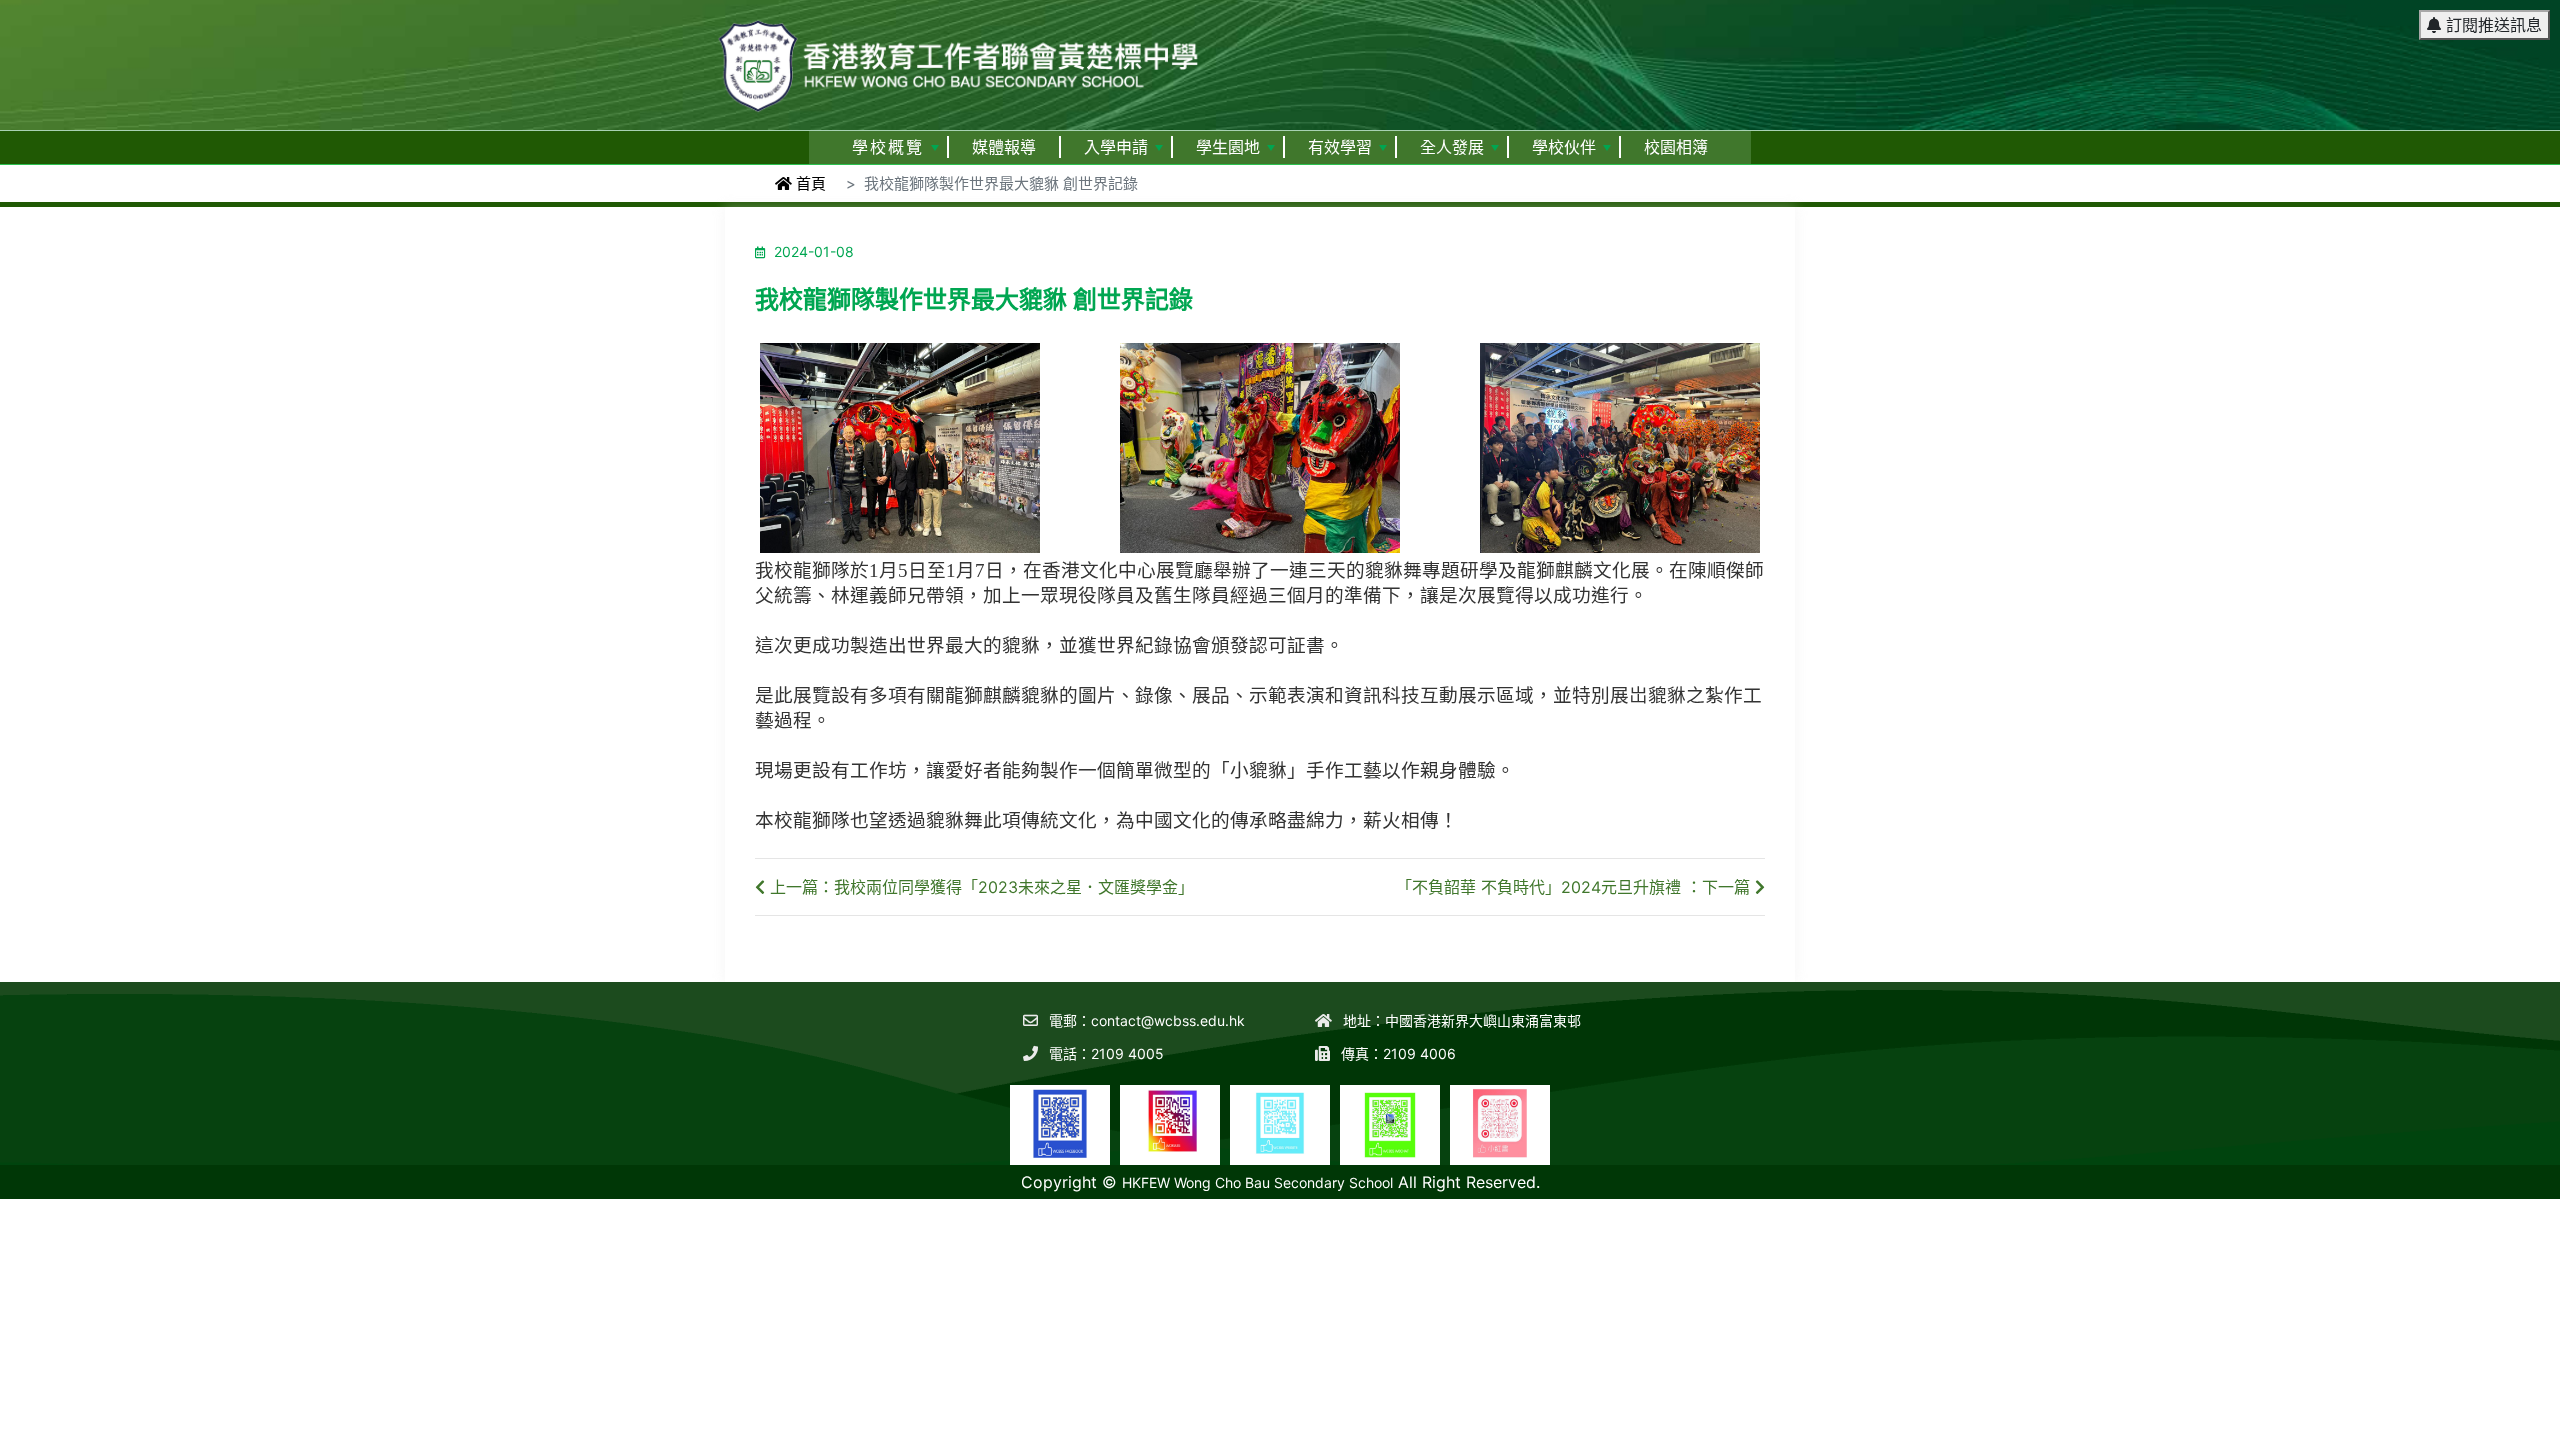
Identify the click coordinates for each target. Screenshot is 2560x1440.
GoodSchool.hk (2510, 1188)
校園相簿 (1676, 147)
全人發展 (1452, 147)
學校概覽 (888, 147)
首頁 (809, 183)
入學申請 (1116, 147)
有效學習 (1340, 147)
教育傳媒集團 (2416, 1188)
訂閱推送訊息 (2491, 25)
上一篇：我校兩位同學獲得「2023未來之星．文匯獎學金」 (979, 887)
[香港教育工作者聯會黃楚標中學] (960, 56)
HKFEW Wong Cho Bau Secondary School (1257, 1182)
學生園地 (1228, 147)
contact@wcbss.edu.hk (1168, 1020)
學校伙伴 (1564, 147)
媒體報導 (1004, 147)
